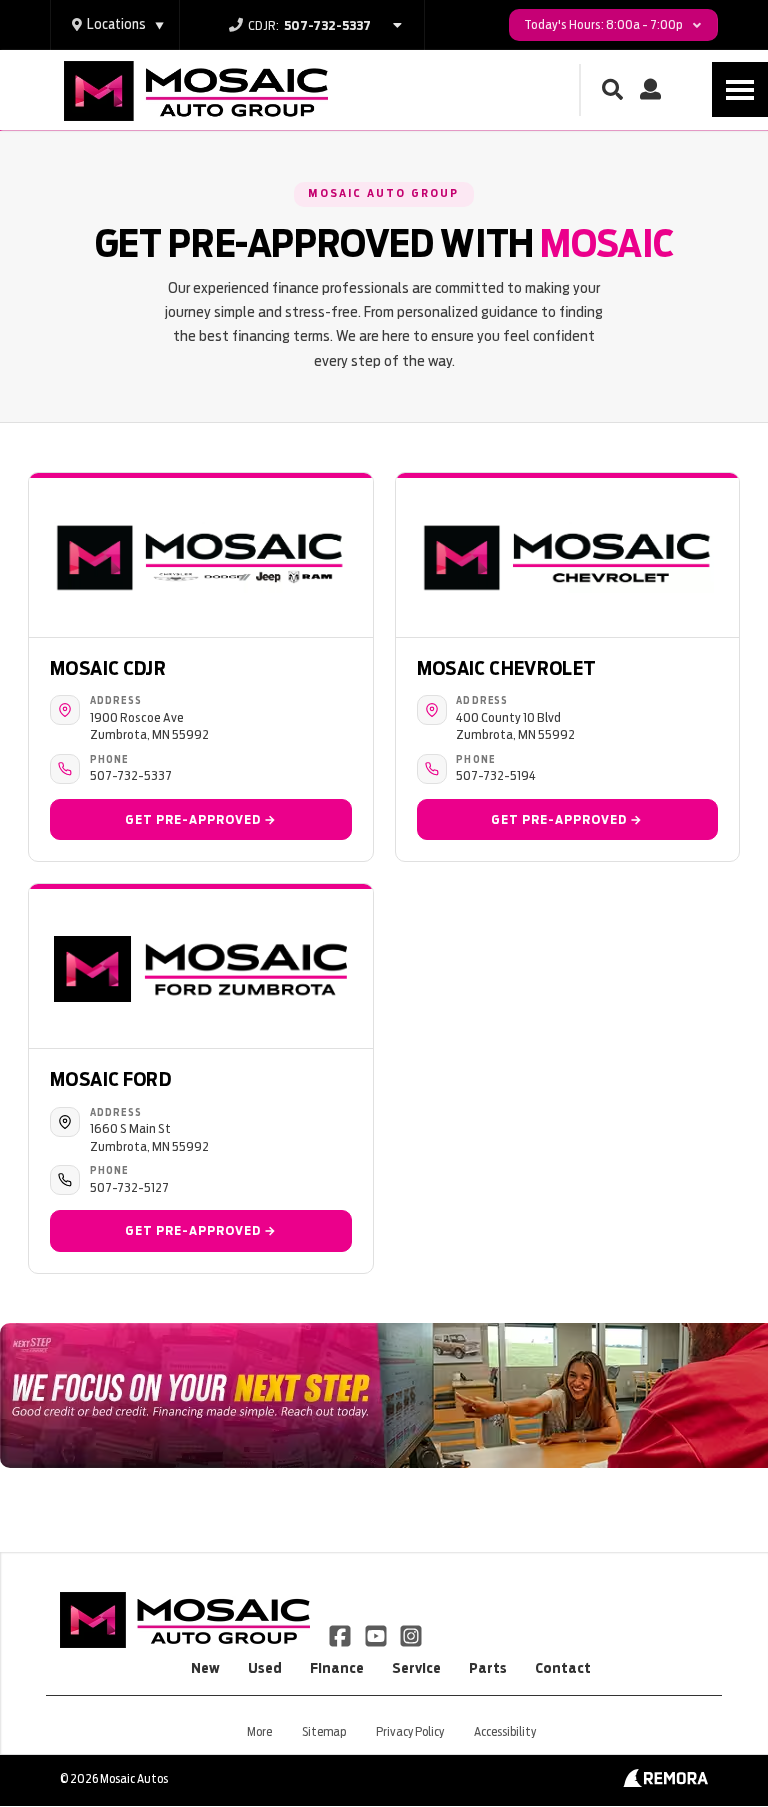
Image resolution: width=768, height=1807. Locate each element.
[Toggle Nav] (740, 89)
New (205, 1668)
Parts (488, 1668)
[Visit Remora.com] (665, 1782)
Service (416, 1668)
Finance (337, 1668)
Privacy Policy (410, 1731)
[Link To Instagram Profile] (411, 1634)
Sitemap (324, 1731)
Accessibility (505, 1731)
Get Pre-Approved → (201, 819)
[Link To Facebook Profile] (341, 1634)
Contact (563, 1668)
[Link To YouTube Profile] (376, 1634)
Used (265, 1668)
